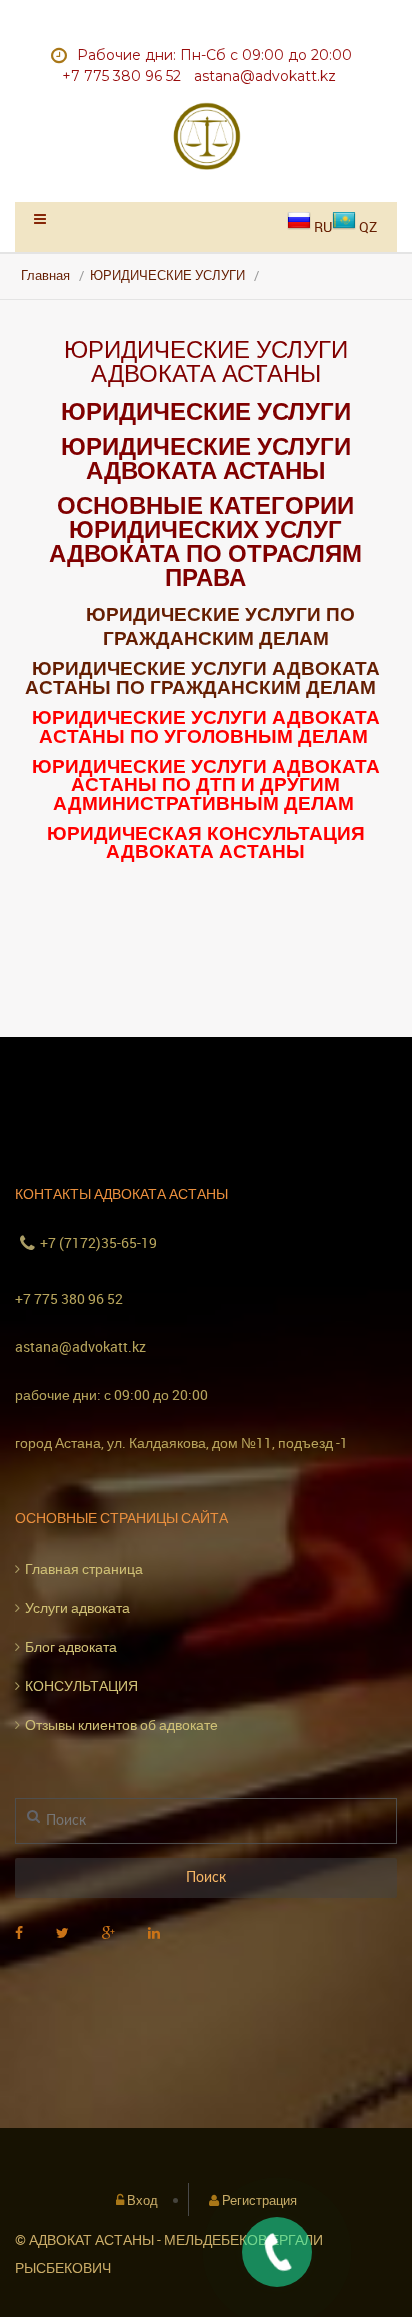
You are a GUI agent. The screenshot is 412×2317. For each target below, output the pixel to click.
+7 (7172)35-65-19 (98, 1242)
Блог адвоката (71, 1646)
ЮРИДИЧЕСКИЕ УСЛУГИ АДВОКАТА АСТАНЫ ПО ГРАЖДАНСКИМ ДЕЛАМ (203, 677)
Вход (142, 2200)
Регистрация (259, 2200)
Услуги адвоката (77, 1607)
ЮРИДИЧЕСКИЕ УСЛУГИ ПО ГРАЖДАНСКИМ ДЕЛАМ (220, 625)
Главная (45, 275)
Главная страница (84, 1568)
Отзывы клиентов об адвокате (121, 1724)
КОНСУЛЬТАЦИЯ (81, 1685)
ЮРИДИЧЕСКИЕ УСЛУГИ (167, 275)
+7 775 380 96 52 (69, 1298)
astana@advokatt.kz (80, 1346)
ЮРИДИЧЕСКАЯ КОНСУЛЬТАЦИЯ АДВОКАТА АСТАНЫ (206, 842)
